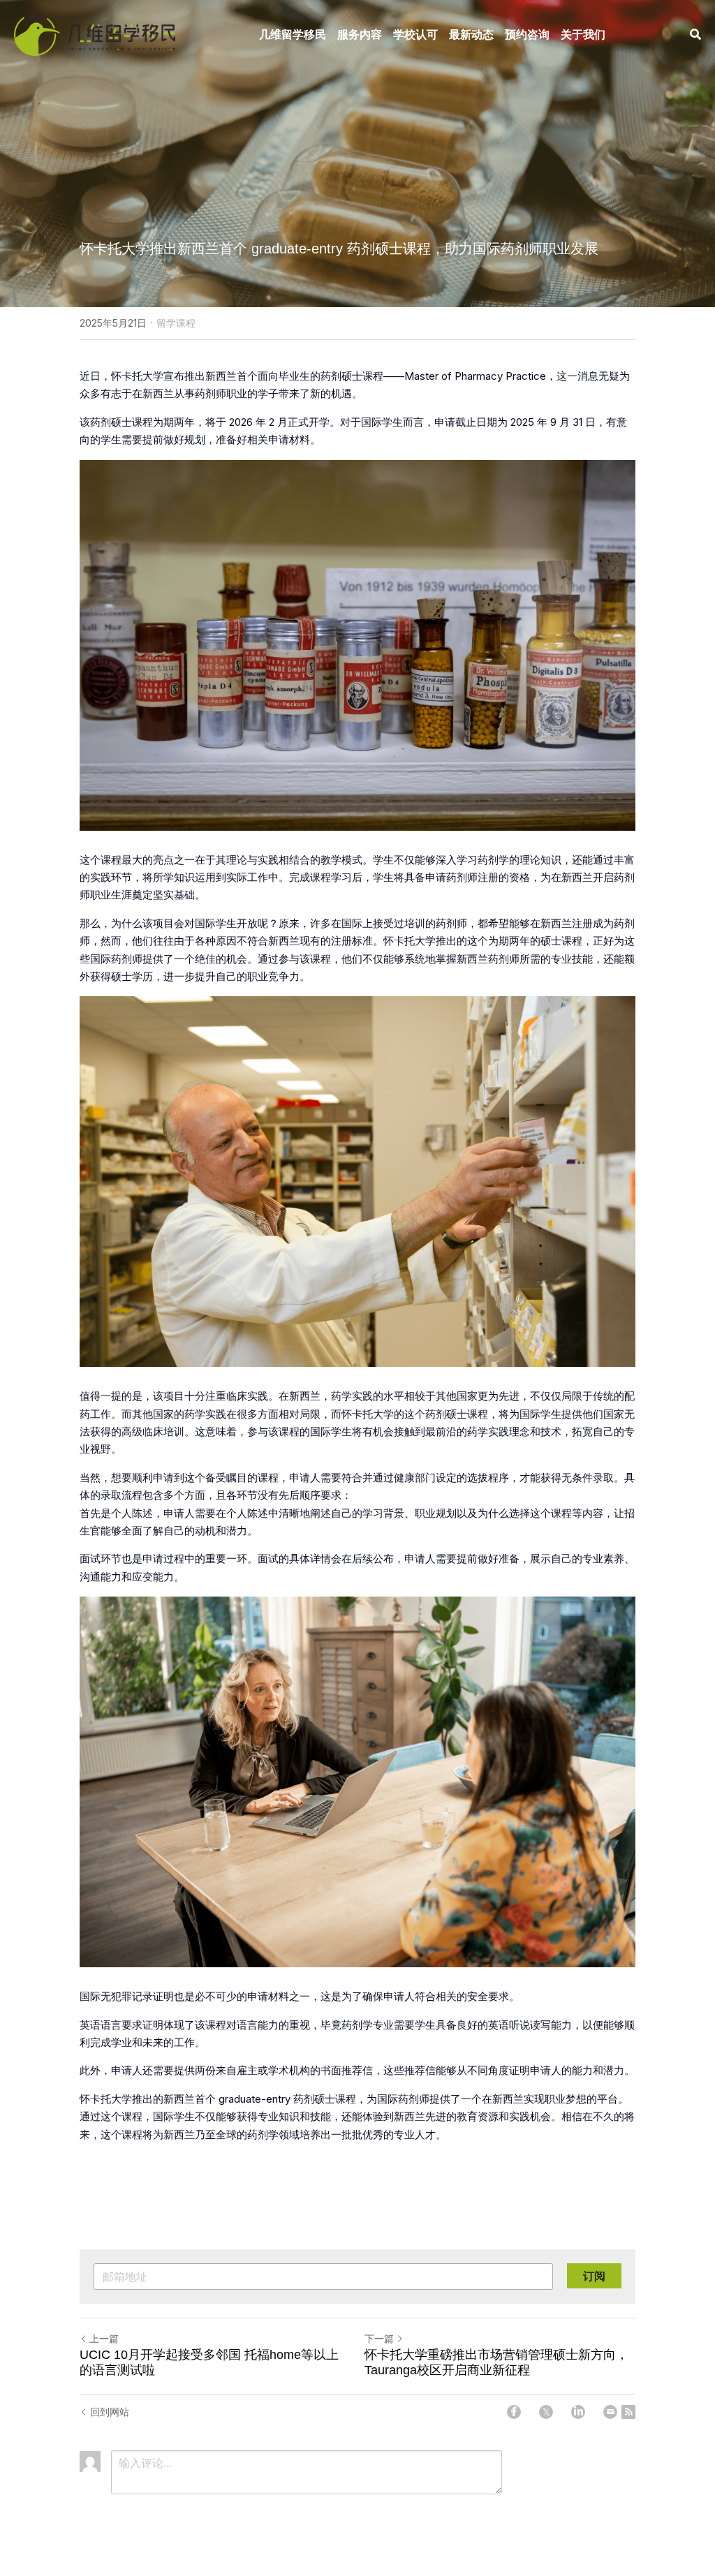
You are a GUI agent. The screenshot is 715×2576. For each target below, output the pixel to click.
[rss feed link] (628, 2412)
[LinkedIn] (578, 2412)
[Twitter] (546, 2412)
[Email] (610, 2412)
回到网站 (110, 2412)
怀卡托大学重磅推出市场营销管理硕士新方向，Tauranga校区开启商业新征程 (496, 2363)
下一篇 (379, 2338)
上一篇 (104, 2338)
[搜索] (695, 34)
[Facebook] (514, 2412)
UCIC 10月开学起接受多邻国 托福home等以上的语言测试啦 (209, 2363)
